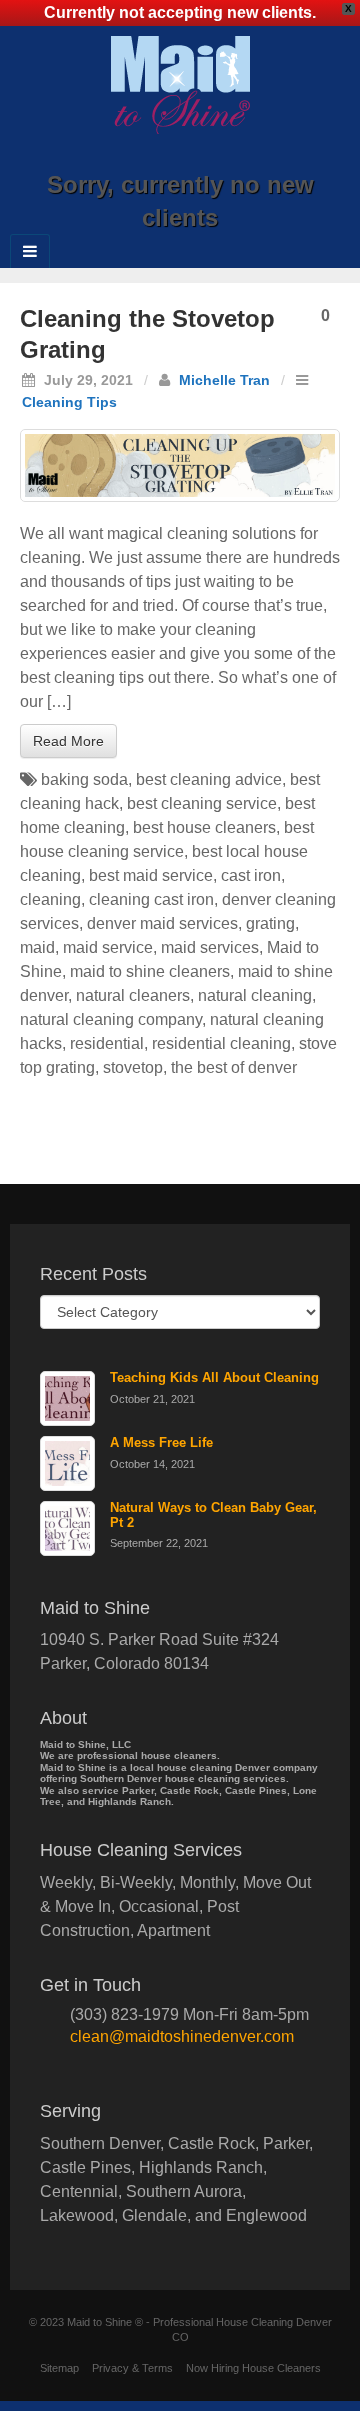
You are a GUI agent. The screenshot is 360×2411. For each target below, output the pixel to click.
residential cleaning (221, 1043)
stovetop (133, 1067)
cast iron (251, 875)
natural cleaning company (111, 1019)
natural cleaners (133, 995)
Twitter (220, 157)
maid (37, 947)
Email (112, 157)
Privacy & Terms (132, 2368)
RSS (247, 157)
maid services (210, 947)
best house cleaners (204, 827)
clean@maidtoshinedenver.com (182, 2036)
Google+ (166, 157)
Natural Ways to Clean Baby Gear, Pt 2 (213, 1515)
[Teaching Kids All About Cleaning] (67, 1398)
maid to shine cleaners (150, 971)
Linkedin (193, 157)
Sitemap (59, 2368)
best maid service (151, 875)
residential (107, 1043)
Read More (68, 741)
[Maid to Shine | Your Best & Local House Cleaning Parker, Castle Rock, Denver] (180, 83)
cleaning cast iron (151, 899)
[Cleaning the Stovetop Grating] (180, 465)
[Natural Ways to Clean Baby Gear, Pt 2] (67, 1528)
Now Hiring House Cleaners (253, 2368)
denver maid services (162, 923)
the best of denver (234, 1067)
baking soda (84, 779)
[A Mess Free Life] (67, 1463)
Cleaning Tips (69, 402)
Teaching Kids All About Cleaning (214, 1377)
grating (270, 923)
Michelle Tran (224, 380)
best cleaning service (202, 803)
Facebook (139, 157)
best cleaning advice (209, 779)
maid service (108, 947)
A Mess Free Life (161, 1442)
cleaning (50, 899)
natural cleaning (255, 995)
